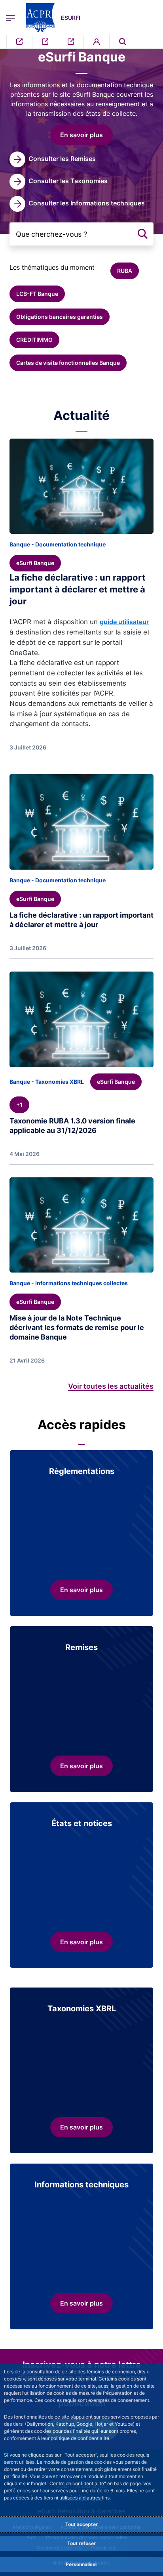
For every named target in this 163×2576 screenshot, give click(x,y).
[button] (123, 42)
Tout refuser (81, 2543)
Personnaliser (81, 2564)
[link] (53, 159)
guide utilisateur (124, 622)
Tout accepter (81, 2524)
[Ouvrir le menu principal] (11, 17)
